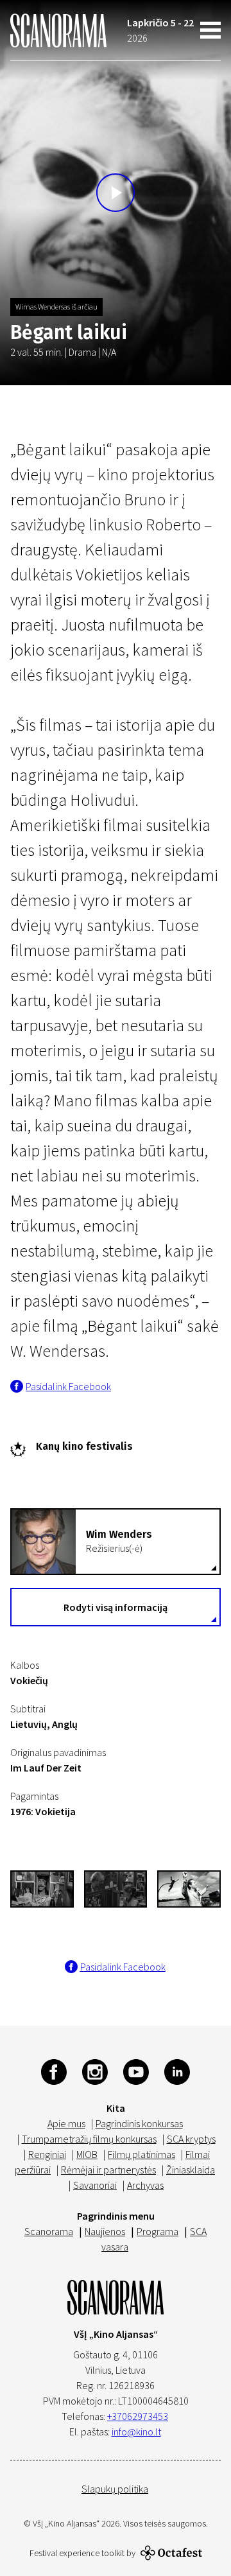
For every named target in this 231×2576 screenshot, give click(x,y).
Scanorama (49, 2231)
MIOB (87, 2154)
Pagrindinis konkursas (139, 2123)
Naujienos (105, 2231)
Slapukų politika (115, 2489)
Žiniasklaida (191, 2170)
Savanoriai (95, 2185)
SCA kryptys (191, 2139)
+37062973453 (138, 2416)
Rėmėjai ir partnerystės (108, 2170)
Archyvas (145, 2185)
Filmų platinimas (141, 2154)
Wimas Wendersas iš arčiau (56, 307)
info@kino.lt (136, 2432)
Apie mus (66, 2123)
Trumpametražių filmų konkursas (89, 2139)
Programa (158, 2231)
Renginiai (47, 2154)
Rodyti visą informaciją (116, 1607)
